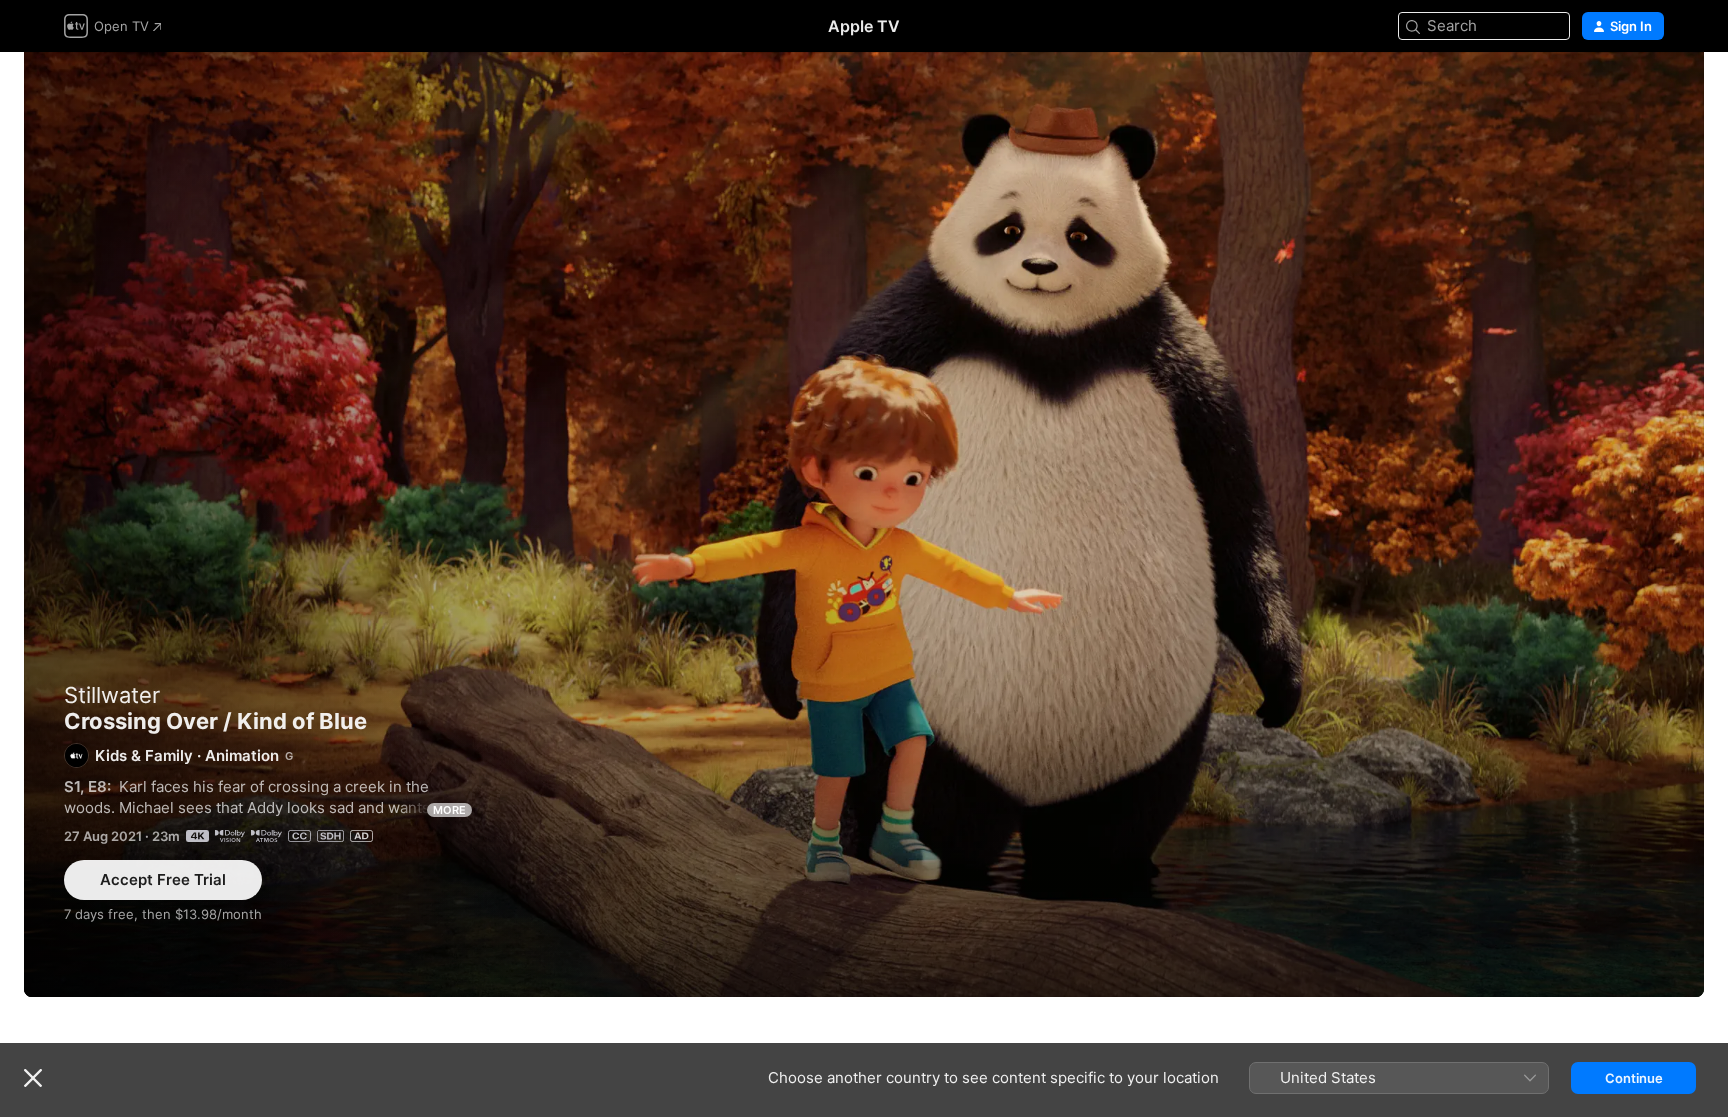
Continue (1634, 1078)
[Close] (33, 1078)
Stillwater (112, 695)
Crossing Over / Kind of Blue (864, 524)
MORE (449, 810)
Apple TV (864, 26)
